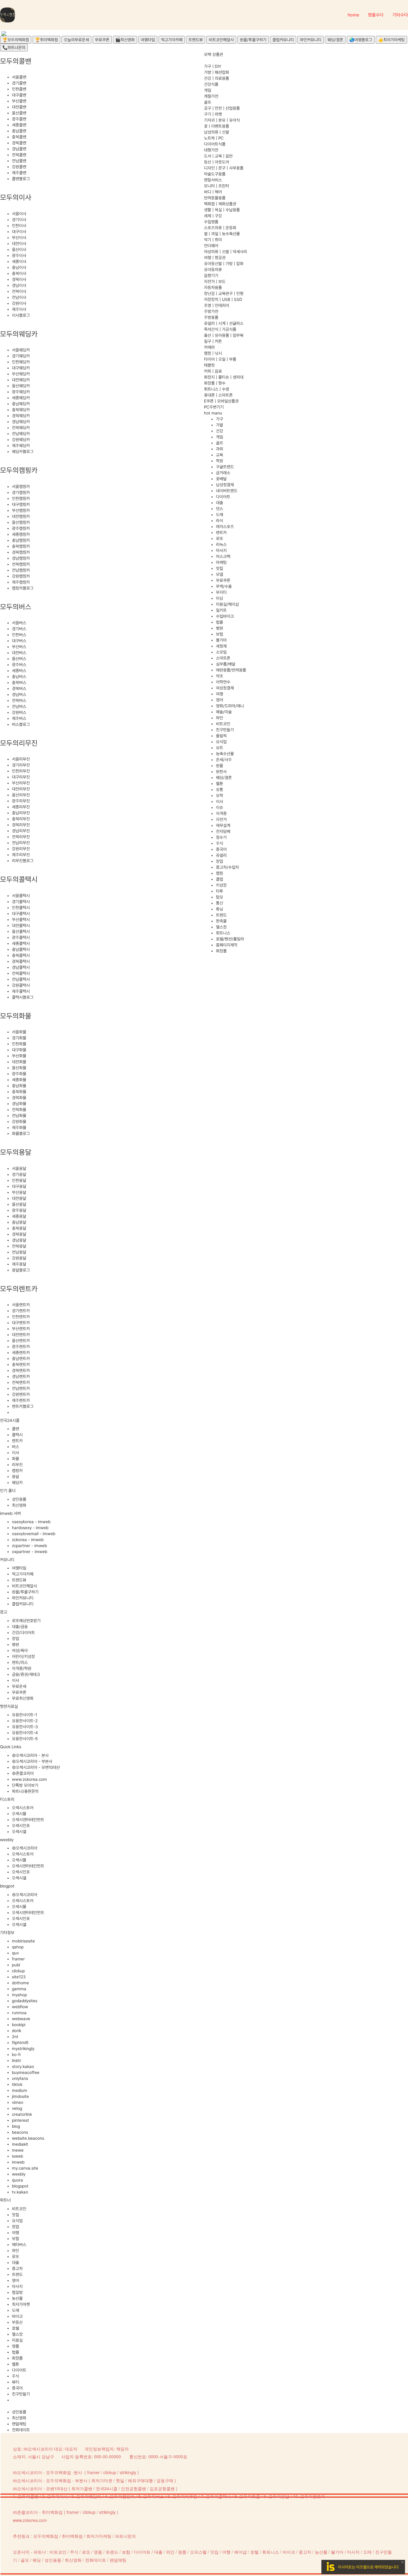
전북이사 (19, 291)
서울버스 (19, 623)
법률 (16, 2352)
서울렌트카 (21, 1305)
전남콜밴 (19, 161)
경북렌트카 (21, 1370)
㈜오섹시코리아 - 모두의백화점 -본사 (47, 2472)
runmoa (19, 2013)
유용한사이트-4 (25, 1733)
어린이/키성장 (23, 1656)
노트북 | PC (214, 138)
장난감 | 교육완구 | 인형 (224, 293)
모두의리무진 (185, 2496)
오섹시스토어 (23, 1808)
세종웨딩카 (21, 398)
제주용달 (19, 1264)
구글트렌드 (225, 467)
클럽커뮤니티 (283, 40)
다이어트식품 (215, 144)
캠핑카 (17, 1471)
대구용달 (19, 1186)
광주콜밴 (19, 119)
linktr (17, 2061)
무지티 (221, 592)
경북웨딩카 (21, 416)
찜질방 (17, 2292)
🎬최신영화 (125, 40)
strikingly (128, 2472)
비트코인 (19, 2209)
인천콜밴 (19, 89)
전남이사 (19, 297)
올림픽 (221, 736)
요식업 (17, 2221)
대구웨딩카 (21, 368)
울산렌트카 (21, 1341)
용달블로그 (21, 1270)
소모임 (221, 652)
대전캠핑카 (21, 516)
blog (16, 2126)
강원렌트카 (21, 1394)
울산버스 (19, 659)
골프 (208, 102)
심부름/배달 (226, 664)
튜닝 (220, 909)
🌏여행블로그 (361, 40)
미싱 (220, 598)
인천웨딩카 (21, 362)
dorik (17, 2031)
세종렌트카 (21, 1353)
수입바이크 (225, 616)
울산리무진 (21, 795)
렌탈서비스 (213, 180)
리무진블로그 (23, 861)
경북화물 (19, 1098)
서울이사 (19, 214)
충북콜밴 (19, 137)
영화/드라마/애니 (230, 706)
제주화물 (19, 1128)
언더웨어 (211, 246)
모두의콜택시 (218, 2496)
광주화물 (19, 1074)
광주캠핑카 (21, 528)
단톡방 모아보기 (25, 1785)
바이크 (17, 2316)
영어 (16, 2280)
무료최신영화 (23, 1698)
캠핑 (220, 873)
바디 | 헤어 (213, 192)
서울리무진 (21, 759)
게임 (208, 90)
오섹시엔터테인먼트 (28, 1820)
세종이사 (19, 261)
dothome (20, 1983)
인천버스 (19, 635)
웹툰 (16, 2364)
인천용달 (19, 1180)
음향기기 (211, 276)
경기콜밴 (19, 83)
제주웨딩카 (21, 446)
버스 (16, 1447)
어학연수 (223, 682)
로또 (16, 2257)
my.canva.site (25, 2168)
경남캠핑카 (21, 558)
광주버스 (19, 665)
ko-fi (16, 2055)
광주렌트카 (21, 1347)
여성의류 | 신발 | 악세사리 (226, 252)
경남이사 (19, 285)
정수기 (221, 837)
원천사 (221, 772)
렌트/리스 (20, 1662)
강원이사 (19, 303)
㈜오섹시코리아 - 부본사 (32, 1761)
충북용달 (19, 1228)
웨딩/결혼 (335, 40)
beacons (20, 2132)
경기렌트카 (21, 1311)
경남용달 (19, 1240)
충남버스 (19, 677)
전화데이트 (21, 2430)
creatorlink (22, 2114)
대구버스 (19, 641)
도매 (16, 2310)
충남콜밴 (19, 131)
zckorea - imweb (28, 1540)
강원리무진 (21, 849)
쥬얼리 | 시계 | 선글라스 (224, 323)
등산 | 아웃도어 (217, 162)
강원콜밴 (19, 167)
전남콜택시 (21, 979)
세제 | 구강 (213, 216)
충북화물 (19, 1092)
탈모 (220, 897)
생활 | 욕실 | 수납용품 (222, 210)
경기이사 (19, 220)
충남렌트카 (21, 1359)
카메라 (209, 347)
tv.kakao (20, 2192)
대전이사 (19, 244)
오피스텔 (198, 2552)
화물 (16, 1459)
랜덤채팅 (19, 2424)
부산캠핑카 (21, 510)
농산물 (17, 2298)
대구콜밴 (19, 95)
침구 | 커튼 (213, 341)
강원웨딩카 (21, 440)
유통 (220, 790)
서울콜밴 (19, 77)
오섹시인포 (21, 1826)
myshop (19, 1995)
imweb (18, 2162)
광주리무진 (21, 801)
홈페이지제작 (227, 945)
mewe (18, 2150)
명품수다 (376, 15)
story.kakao (23, 2066)
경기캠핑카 (21, 492)
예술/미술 (224, 712)
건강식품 (211, 84)
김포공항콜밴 (162, 2488)
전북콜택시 (21, 973)
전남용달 (19, 1252)
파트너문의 (125, 2536)
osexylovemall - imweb (34, 1534)
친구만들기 (21, 2394)
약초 (220, 676)
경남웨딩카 (21, 422)
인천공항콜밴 (134, 2488)
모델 (220, 574)
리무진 (17, 1465)
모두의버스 (154, 2496)
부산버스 (19, 647)
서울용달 (19, 1168)
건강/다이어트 (23, 1633)
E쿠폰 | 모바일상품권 (221, 401)
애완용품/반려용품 (231, 670)
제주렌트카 (21, 1400)
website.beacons (28, 2138)
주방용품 (211, 317)
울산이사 (19, 250)
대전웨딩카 (21, 380)
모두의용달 (279, 2496)
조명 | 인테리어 (217, 305)
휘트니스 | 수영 (217, 389)
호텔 (16, 2328)
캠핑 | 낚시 (213, 353)
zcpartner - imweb (29, 1546)
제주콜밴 (19, 173)
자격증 (221, 813)
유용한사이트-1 (24, 1715)
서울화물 (19, 1032)
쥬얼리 (221, 855)
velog (17, 2108)
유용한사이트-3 (25, 1727)
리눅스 (221, 544)
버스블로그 (21, 724)
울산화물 (19, 1068)
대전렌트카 (21, 1335)
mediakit (20, 2144)
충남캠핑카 (21, 540)
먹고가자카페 (172, 40)
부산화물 (19, 1056)
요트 (220, 748)
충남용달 (19, 1222)
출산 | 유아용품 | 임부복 (224, 335)
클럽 (220, 879)
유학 (220, 796)
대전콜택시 (21, 926)
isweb (17, 2156)
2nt (15, 2037)
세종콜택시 (21, 943)
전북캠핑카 (21, 564)
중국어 (17, 2388)
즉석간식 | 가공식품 (220, 329)
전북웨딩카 (21, 428)
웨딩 (37, 2560)
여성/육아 (20, 1650)
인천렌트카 (21, 1317)
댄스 (220, 509)
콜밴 (16, 1429)
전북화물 (19, 1110)
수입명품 (211, 222)
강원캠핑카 (21, 576)
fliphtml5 (20, 2043)
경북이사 (19, 279)
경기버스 (19, 629)
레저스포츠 (225, 527)
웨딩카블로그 (23, 452)
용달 (16, 1477)
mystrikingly (23, 2049)
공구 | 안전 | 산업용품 (222, 108)
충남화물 (19, 1086)
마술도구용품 (215, 174)
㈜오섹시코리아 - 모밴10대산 (36, 1767)
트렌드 (17, 2274)
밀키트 (221, 610)
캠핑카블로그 (23, 588)
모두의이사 (57, 2496)
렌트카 (17, 1441)
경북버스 (19, 689)
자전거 (221, 819)
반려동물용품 (215, 198)
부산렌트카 (21, 1329)
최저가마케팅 (99, 2536)
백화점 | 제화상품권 (220, 204)
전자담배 (223, 831)
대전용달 (19, 1198)
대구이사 (19, 232)
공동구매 (165, 2480)
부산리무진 (21, 783)
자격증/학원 (22, 1668)
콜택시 (17, 1435)
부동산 (17, 2322)
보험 (16, 2239)
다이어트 (19, 2370)
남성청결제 (225, 485)
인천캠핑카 (21, 498)
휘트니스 (223, 933)
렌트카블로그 (23, 1406)
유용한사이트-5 (25, 1739)
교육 (220, 455)
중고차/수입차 (227, 867)
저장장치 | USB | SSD (223, 299)
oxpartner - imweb (30, 1552)
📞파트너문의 (14, 48)
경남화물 (19, 1104)
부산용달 (19, 1192)
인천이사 (19, 226)
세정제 (221, 646)
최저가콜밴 (82, 2488)
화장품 (17, 2358)
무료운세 (19, 1686)
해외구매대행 (140, 2480)
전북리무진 (21, 837)
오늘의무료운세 (76, 40)
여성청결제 (225, 688)
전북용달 (19, 1246)
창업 (16, 1639)
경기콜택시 (21, 902)
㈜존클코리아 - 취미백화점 (38, 2512)
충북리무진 (21, 819)
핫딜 (120, 2480)
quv (15, 1953)
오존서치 (21, 2552)
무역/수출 (224, 586)
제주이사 (19, 309)
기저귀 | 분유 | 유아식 (222, 120)
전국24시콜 (107, 2488)
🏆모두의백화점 (16, 40)
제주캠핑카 (21, 582)
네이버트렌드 (227, 491)
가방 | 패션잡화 (217, 72)
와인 (16, 2251)
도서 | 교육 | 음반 (218, 156)
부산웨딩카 (21, 374)
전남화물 (19, 1116)
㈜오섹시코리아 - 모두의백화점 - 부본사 (50, 2480)
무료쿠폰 (102, 40)
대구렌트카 (21, 1323)
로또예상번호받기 (26, 1621)
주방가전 (211, 311)
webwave (21, 2019)
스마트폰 (223, 658)
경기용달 (19, 1174)
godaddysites (25, 2001)
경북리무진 (21, 825)
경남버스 (19, 695)
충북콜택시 (21, 955)
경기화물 (19, 1038)
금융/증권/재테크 (26, 1674)
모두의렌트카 (313, 2496)
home (353, 15)
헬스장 (17, 2334)
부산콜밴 (19, 101)
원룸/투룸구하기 (253, 40)
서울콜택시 (21, 896)
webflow (20, 2007)
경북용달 (19, 1234)
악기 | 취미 (213, 240)
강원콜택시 (21, 985)
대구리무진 (21, 777)
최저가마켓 (21, 2304)
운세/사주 (224, 760)
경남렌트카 (21, 1376)
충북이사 (19, 273)
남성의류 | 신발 (217, 132)
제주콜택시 (21, 991)
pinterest (20, 2120)
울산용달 (19, 1204)
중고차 (17, 2268)
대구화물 (19, 1050)
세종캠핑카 (21, 534)
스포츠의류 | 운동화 (220, 228)
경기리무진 (21, 765)
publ (16, 1965)
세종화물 (19, 1080)
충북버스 (19, 683)
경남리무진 (21, 831)
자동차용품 (213, 287)
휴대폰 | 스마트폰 (218, 395)
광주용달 (19, 1210)
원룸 (220, 766)
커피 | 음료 (213, 371)
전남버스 (19, 706)
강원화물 (19, 1122)
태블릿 (209, 365)
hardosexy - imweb (30, 1528)
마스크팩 (223, 556)
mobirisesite (23, 1941)
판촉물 (221, 921)
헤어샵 (240, 2552)
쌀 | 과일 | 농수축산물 (222, 234)
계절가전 (211, 96)
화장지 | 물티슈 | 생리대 (224, 377)
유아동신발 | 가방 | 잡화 (224, 264)
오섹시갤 (19, 1832)
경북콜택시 (21, 961)
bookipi (19, 2025)
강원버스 (19, 712)
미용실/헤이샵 (227, 604)
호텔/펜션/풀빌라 (230, 939)
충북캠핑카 (21, 546)
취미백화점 (72, 2536)
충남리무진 (21, 813)
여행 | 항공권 (215, 258)
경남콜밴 (19, 149)
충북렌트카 (21, 1365)
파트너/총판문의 (25, 1791)
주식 (16, 2376)
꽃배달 (221, 479)
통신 (220, 903)
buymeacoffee (26, 2072)
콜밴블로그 (21, 179)
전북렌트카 (21, 1382)
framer (18, 1959)
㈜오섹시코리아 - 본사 (30, 1755)
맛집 (16, 2215)
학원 (220, 461)
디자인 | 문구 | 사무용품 (224, 168)
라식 (220, 521)
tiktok (17, 2084)
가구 (220, 419)
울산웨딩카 (21, 386)
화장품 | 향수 (215, 383)
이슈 (220, 807)
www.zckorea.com (29, 1779)
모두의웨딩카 (89, 2496)
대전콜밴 (19, 107)
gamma (19, 1989)
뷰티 (16, 2382)
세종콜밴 (19, 125)
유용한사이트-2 (25, 1721)
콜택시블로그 (23, 997)
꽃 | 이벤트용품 (217, 126)
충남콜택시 (21, 949)
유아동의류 (213, 270)
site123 (19, 1977)
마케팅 (221, 562)
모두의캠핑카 (122, 2496)
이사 (16, 1453)
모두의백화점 (46, 2536)
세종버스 (19, 671)
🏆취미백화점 (46, 40)
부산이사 (19, 238)
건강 (220, 431)
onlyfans (20, 2078)
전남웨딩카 (21, 434)
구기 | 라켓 (213, 114)
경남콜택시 (21, 967)
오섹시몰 (19, 1814)
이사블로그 (21, 315)
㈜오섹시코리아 (25, 1848)
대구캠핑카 (21, 504)
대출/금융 (20, 1627)
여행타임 (148, 40)
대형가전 (211, 150)
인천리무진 (21, 771)
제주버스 (19, 718)
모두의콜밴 (28, 2496)
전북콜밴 (19, 155)
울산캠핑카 (21, 522)
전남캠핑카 (21, 570)
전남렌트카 (21, 1388)
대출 (16, 2263)
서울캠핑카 (21, 487)
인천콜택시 (21, 908)
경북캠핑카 (21, 552)
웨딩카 (17, 1483)
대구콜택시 (21, 914)
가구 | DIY (213, 66)
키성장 (221, 885)
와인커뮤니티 (311, 40)
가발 (220, 425)
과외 (220, 449)
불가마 (221, 640)
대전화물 (19, 1062)
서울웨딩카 (21, 350)
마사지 (17, 2286)
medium (20, 2090)
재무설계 (223, 825)
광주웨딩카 (21, 392)
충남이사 (19, 267)
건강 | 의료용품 (217, 78)
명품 (16, 2346)
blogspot (20, 2186)
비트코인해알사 (221, 40)
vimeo (18, 2102)
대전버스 (19, 653)
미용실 (17, 2340)
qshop (18, 1947)
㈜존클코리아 (23, 1773)
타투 (220, 891)
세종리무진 (21, 807)
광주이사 (19, 256)
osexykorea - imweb (31, 1522)
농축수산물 (225, 754)
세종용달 (19, 1216)
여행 (16, 2233)
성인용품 (19, 1499)
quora (17, 2180)
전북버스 (19, 700)
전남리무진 (21, 843)
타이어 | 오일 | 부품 (220, 359)
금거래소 (223, 473)
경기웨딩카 (21, 356)
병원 (16, 1645)
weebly (19, 2174)
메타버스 (19, 2245)
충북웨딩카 (21, 410)
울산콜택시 (21, 931)
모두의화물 (250, 2496)
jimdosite (20, 2096)
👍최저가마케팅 (391, 40)
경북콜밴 (19, 143)
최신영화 (19, 1505)
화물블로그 (21, 1133)
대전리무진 (21, 789)
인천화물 (19, 1044)
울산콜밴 (19, 113)
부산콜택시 (21, 920)
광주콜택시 (21, 937)
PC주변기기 (214, 407)
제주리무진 (21, 855)
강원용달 (19, 1258)
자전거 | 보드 (215, 282)
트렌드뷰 (196, 40)
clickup (18, 1971)
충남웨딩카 (21, 404)
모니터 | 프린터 (217, 186)
